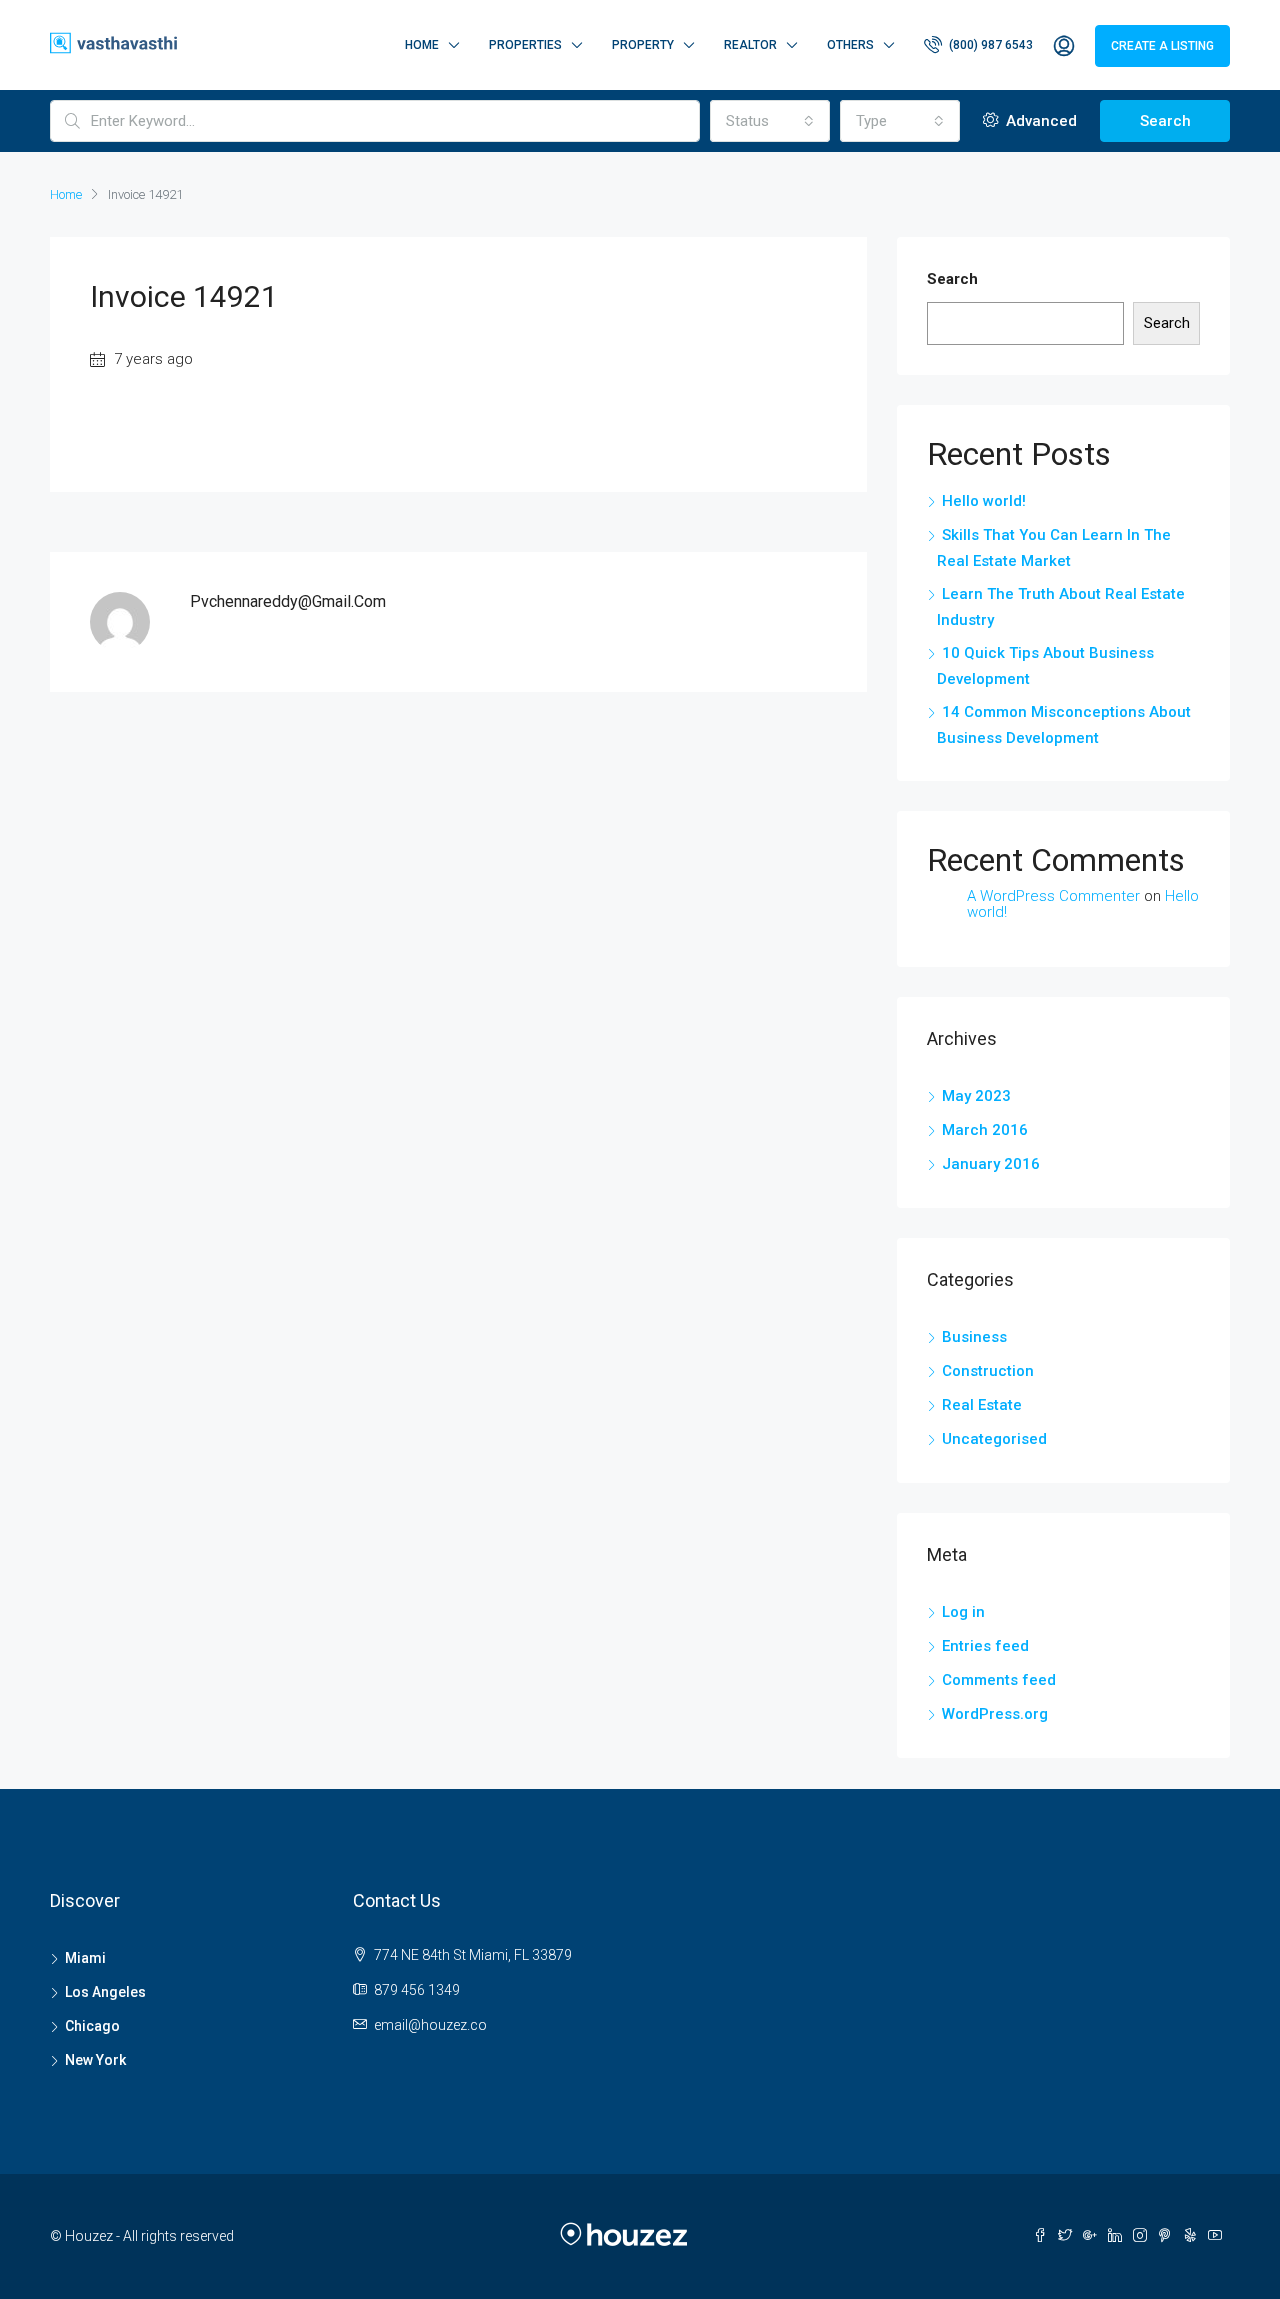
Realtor (750, 45)
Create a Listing (1162, 46)
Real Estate (982, 1405)
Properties (525, 45)
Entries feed (985, 1646)
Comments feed (999, 1680)
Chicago (92, 2026)
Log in (963, 1612)
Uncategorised (994, 1439)
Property (643, 45)
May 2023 (976, 1096)
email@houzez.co (430, 2025)
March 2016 (985, 1130)
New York (95, 2060)
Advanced (1039, 121)
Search (1165, 121)
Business (974, 1337)
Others (850, 45)
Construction (988, 1371)
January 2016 (991, 1164)
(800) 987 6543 (989, 45)
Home (422, 45)
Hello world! (984, 501)
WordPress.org (995, 1714)
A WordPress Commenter (1053, 896)
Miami (85, 1958)
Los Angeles (105, 1992)
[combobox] (770, 121)
